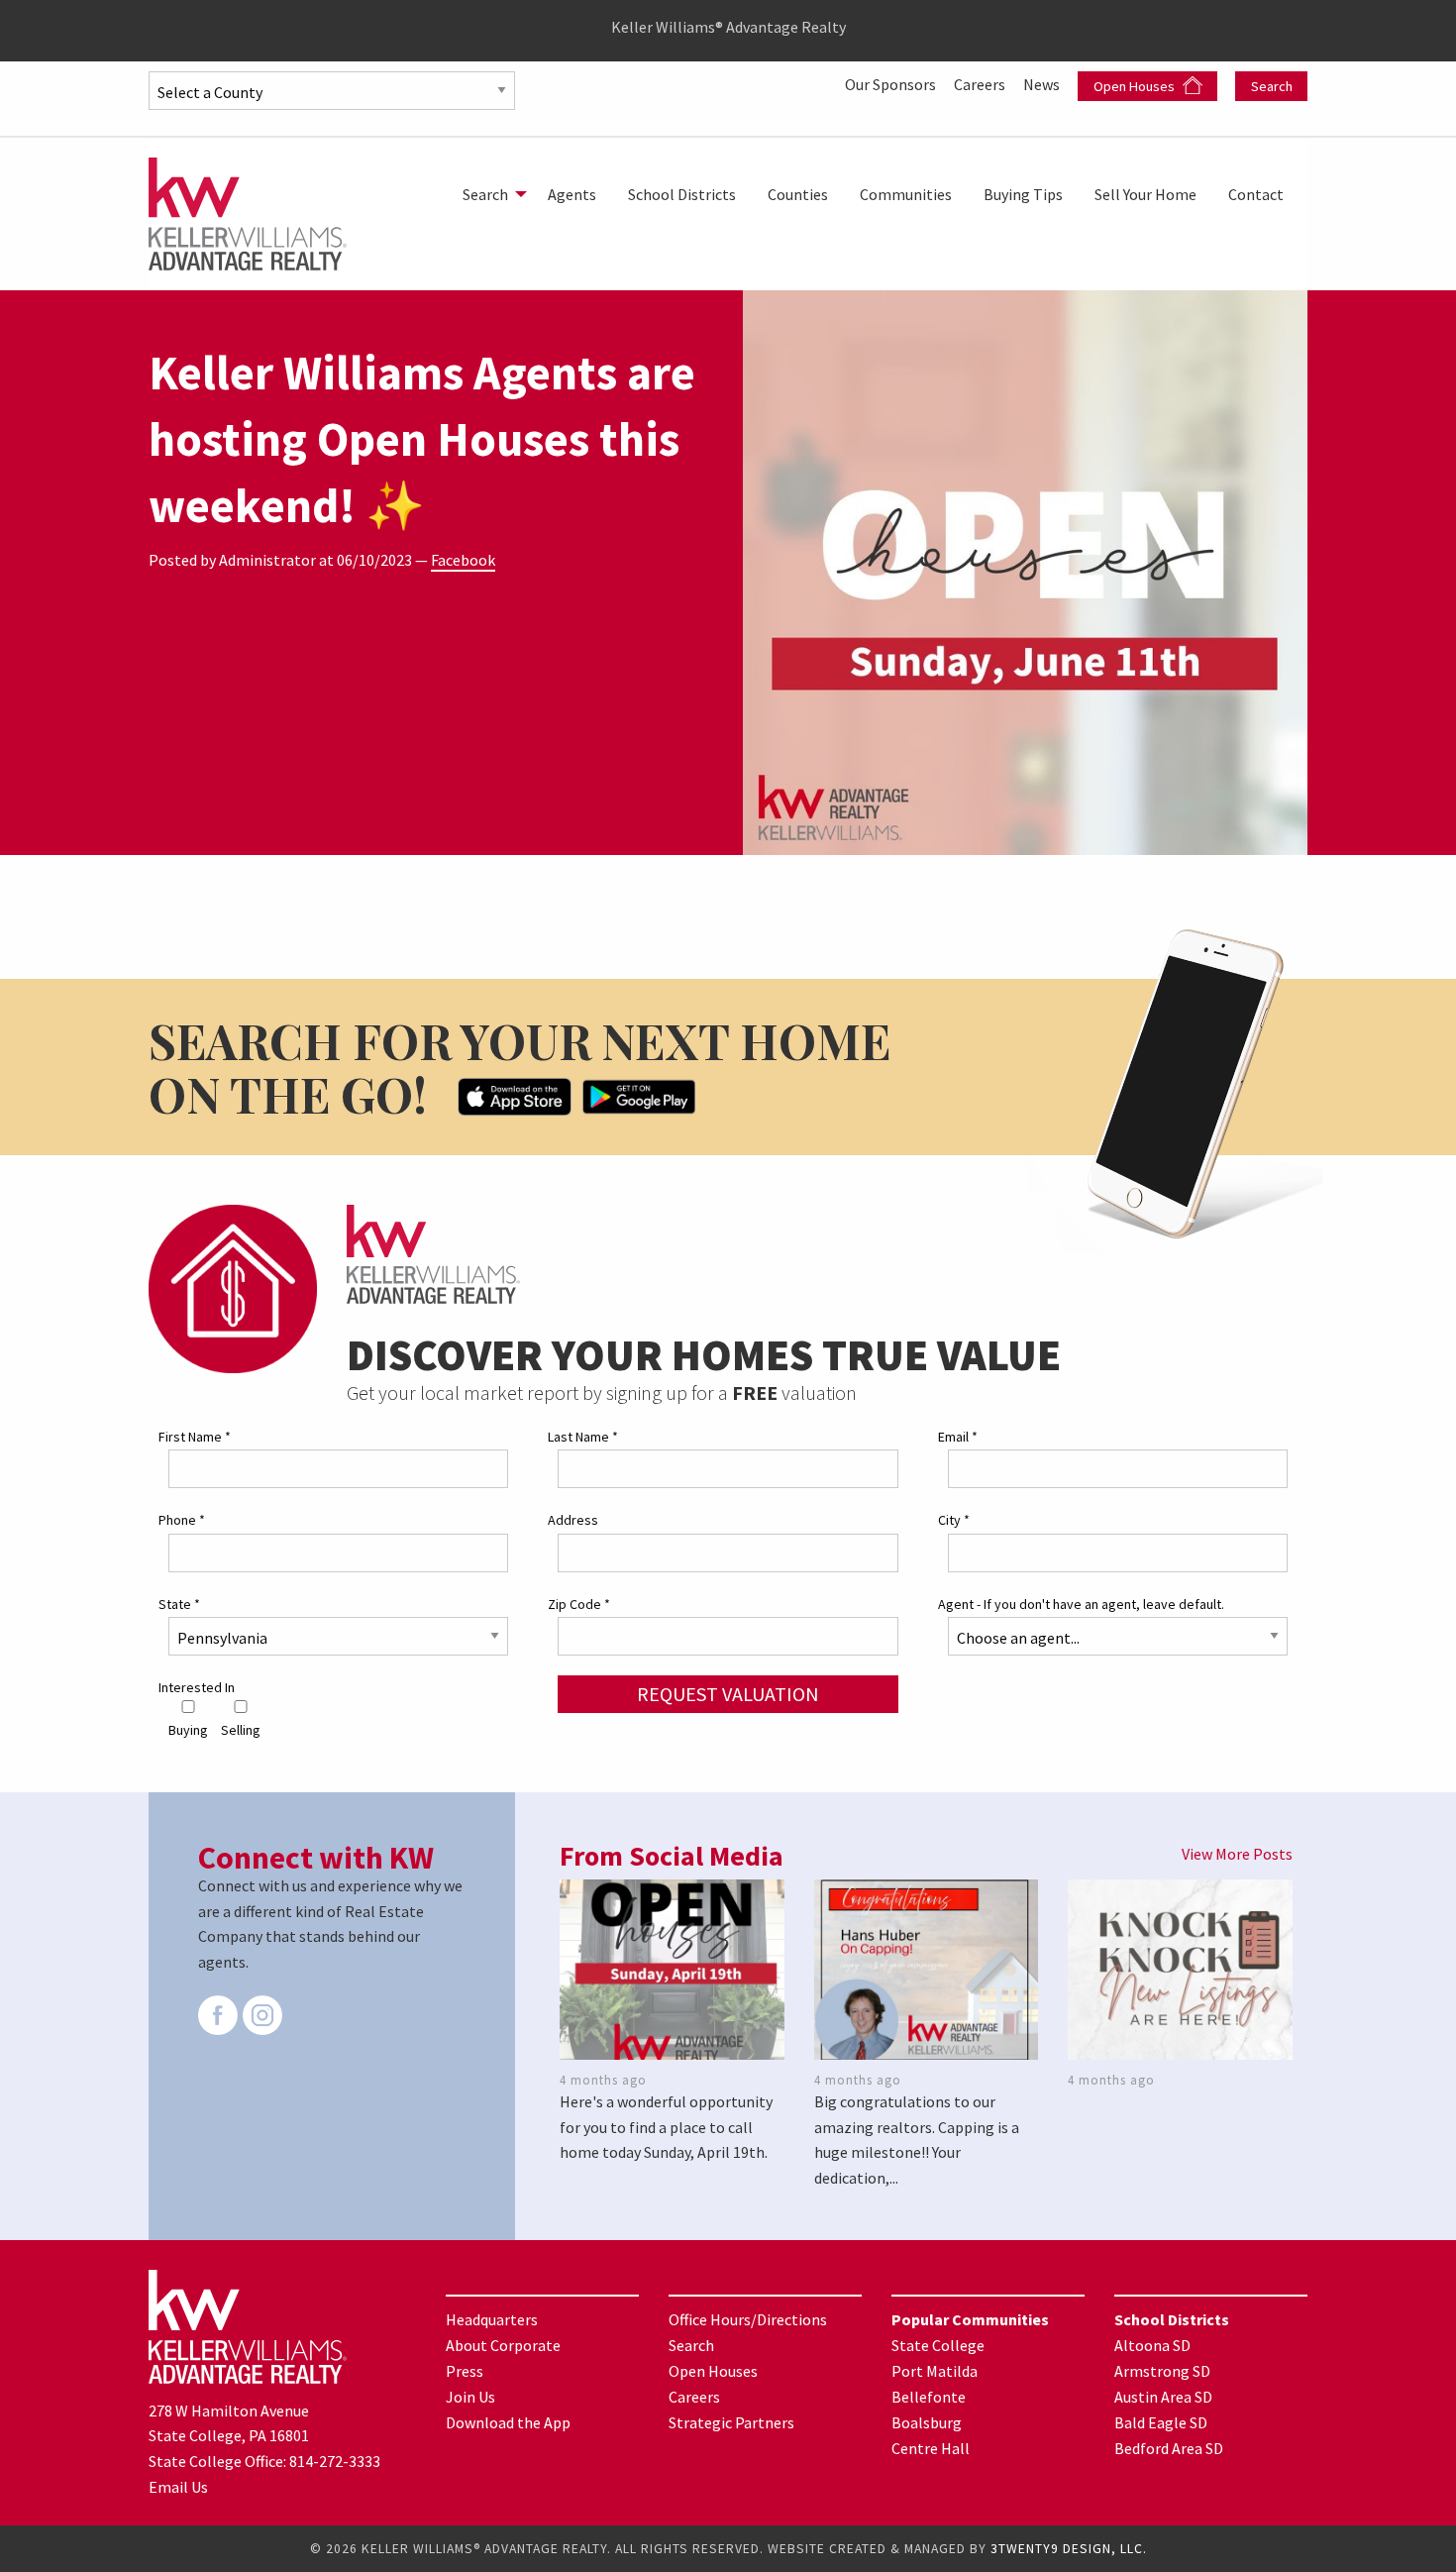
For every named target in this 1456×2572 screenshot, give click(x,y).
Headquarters (492, 2319)
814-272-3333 (335, 2461)
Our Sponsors (892, 84)
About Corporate (503, 2345)
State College (938, 2345)
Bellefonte (929, 2397)
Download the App (508, 2422)
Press (465, 2371)
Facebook (463, 560)
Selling (241, 1730)
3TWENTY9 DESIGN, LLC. (1069, 2549)
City (954, 1520)
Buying (188, 1730)
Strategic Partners (731, 2422)
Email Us (178, 2487)
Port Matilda (935, 2371)
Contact (1256, 194)
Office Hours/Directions (748, 2319)
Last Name (583, 1437)
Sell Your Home (1145, 194)
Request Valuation (728, 1694)
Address (573, 1520)
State (179, 1604)
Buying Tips (1023, 194)
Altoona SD (1152, 2345)
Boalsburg (927, 2422)
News (1043, 84)
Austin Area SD (1163, 2397)
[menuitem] (489, 194)
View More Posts (1237, 1854)
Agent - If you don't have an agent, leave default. (1081, 1604)
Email (958, 1437)
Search (1272, 86)
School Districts (682, 194)
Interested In (197, 1687)
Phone (182, 1520)
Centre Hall (931, 2448)
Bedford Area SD (1169, 2448)
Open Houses (1136, 86)
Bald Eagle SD (1161, 2422)
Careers (981, 84)
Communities (906, 194)
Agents (572, 194)
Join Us (470, 2397)
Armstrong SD (1162, 2371)
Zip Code (579, 1604)
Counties (798, 194)
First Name (195, 1437)
